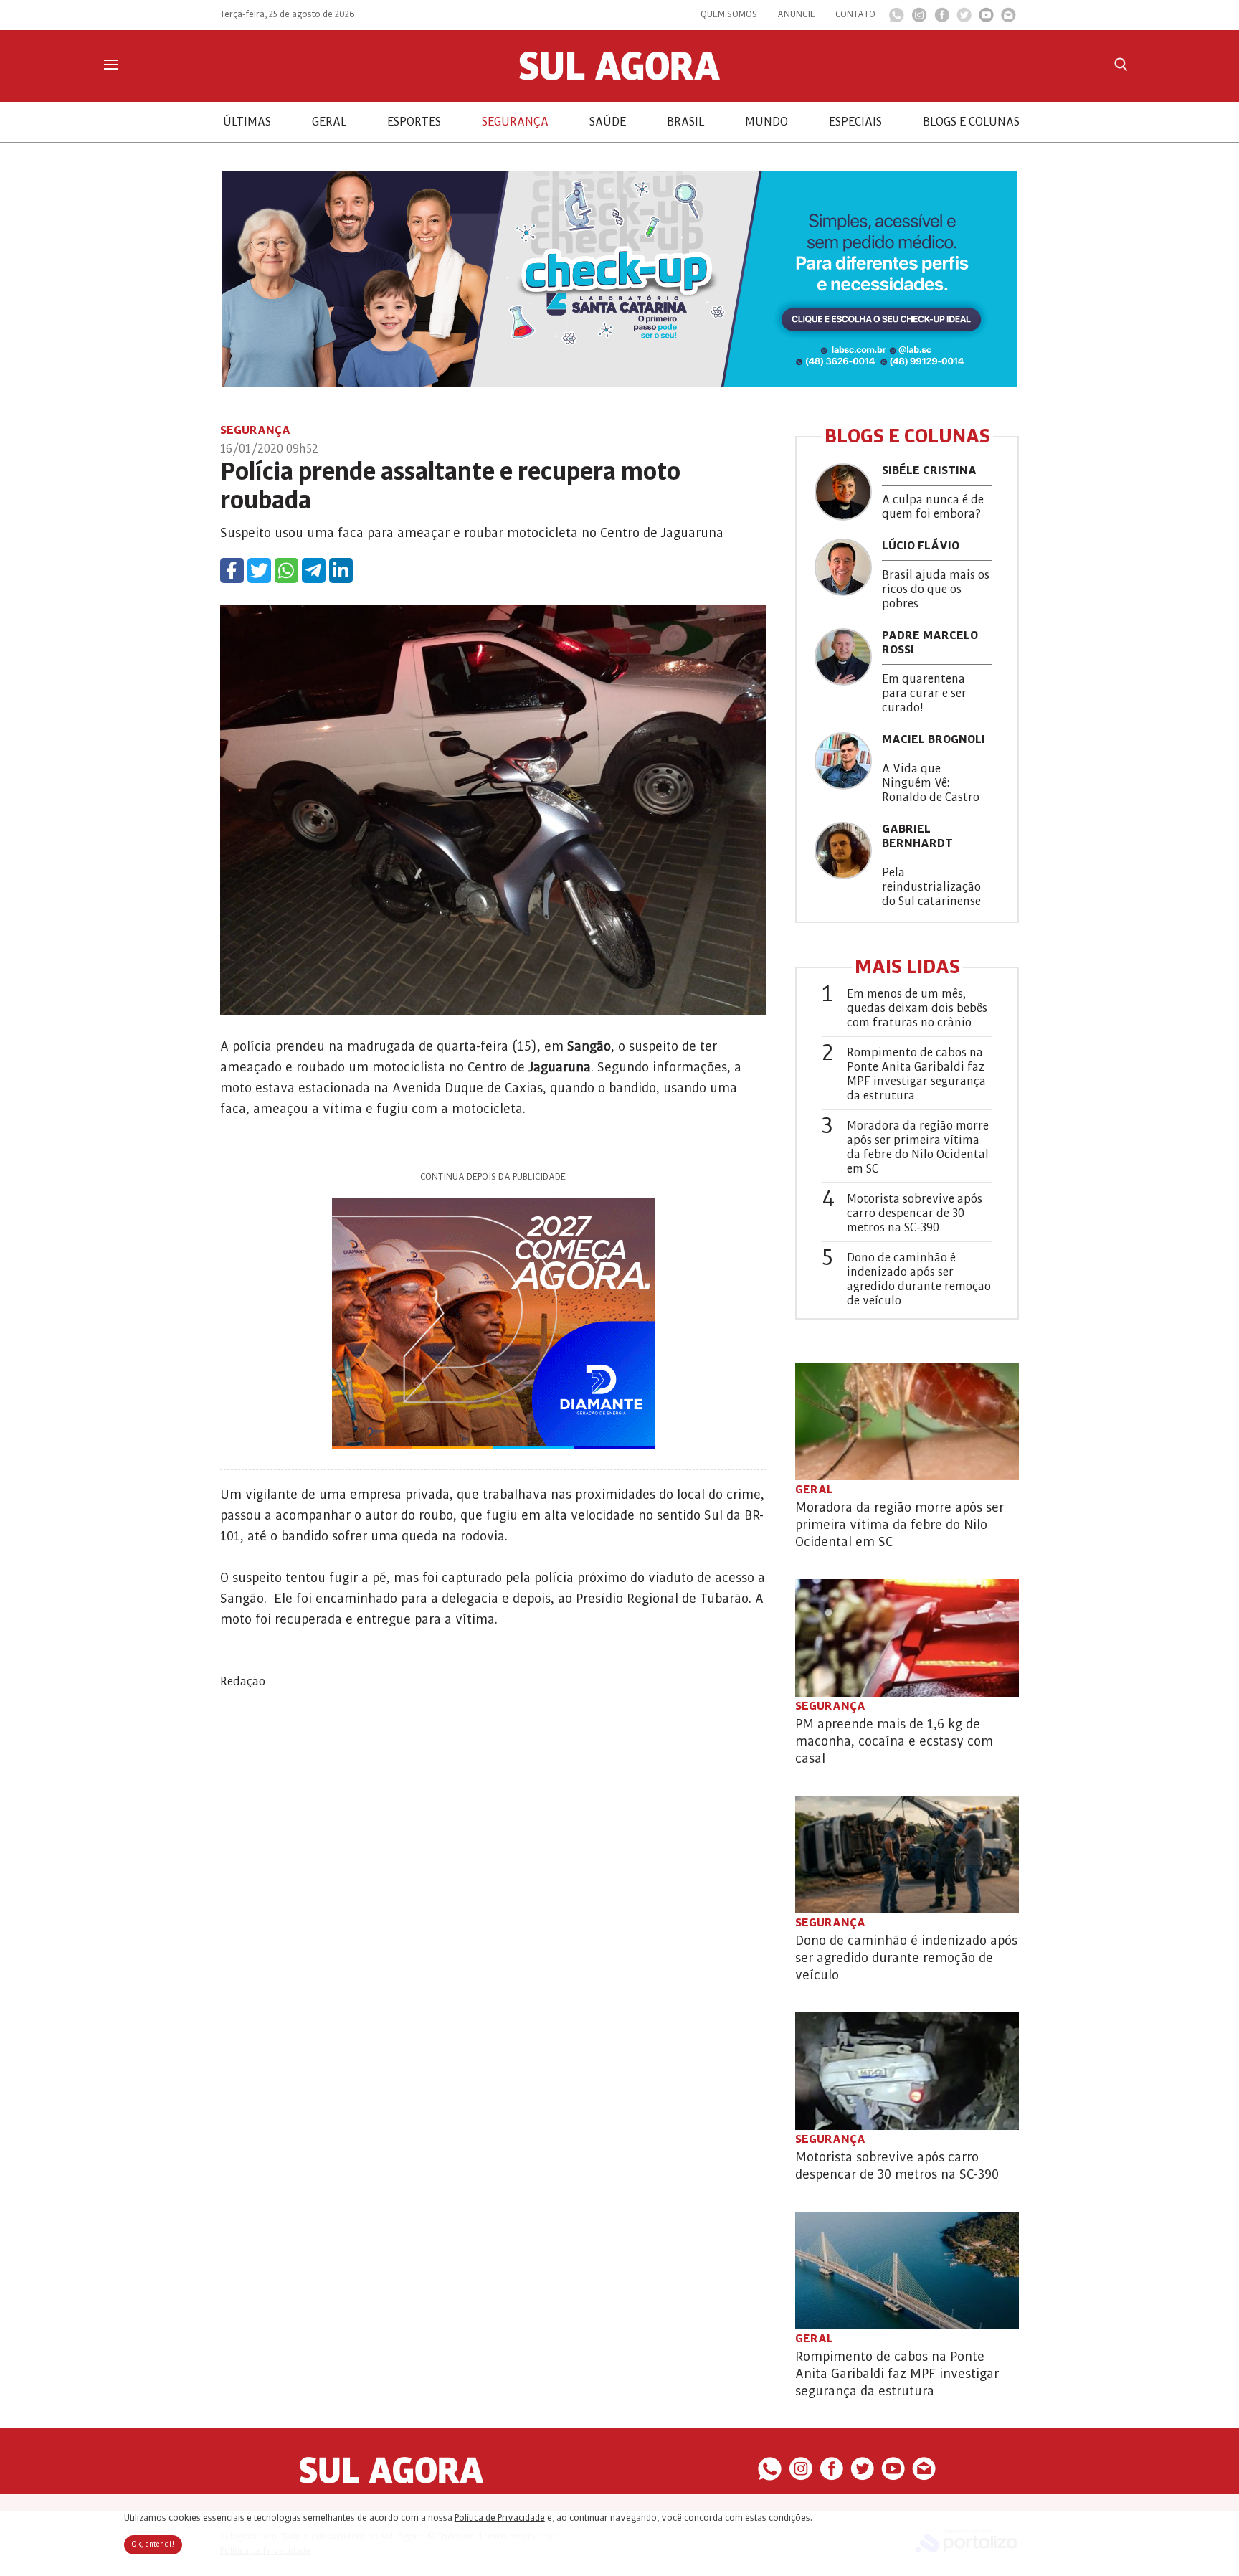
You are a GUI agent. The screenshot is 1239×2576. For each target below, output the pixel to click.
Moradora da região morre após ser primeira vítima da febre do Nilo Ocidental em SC (918, 1147)
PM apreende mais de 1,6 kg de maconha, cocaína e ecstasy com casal (894, 1741)
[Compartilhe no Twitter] (259, 570)
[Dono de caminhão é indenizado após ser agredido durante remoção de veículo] (907, 1855)
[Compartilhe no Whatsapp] (286, 570)
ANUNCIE (796, 14)
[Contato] (1008, 19)
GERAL (329, 122)
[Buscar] (1121, 64)
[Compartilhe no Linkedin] (341, 570)
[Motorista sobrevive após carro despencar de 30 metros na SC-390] (907, 2071)
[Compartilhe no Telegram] (314, 570)
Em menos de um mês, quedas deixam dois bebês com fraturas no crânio (917, 1008)
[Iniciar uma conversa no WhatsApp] (897, 19)
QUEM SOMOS (729, 14)
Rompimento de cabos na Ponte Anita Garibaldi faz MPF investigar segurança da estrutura (916, 1074)
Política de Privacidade (500, 2518)
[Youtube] (986, 19)
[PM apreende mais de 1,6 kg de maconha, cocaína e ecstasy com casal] (907, 1638)
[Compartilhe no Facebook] (232, 570)
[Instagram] (919, 19)
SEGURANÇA (515, 122)
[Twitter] (964, 19)
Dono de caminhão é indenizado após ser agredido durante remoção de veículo (919, 1279)
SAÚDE (608, 122)
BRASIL (685, 122)
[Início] (619, 77)
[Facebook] (942, 19)
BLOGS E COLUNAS (971, 122)
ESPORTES (414, 122)
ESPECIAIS (855, 122)
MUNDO (766, 122)
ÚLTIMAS (247, 122)
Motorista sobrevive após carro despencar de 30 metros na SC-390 (915, 1213)
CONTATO (855, 14)
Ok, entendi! (153, 2544)
